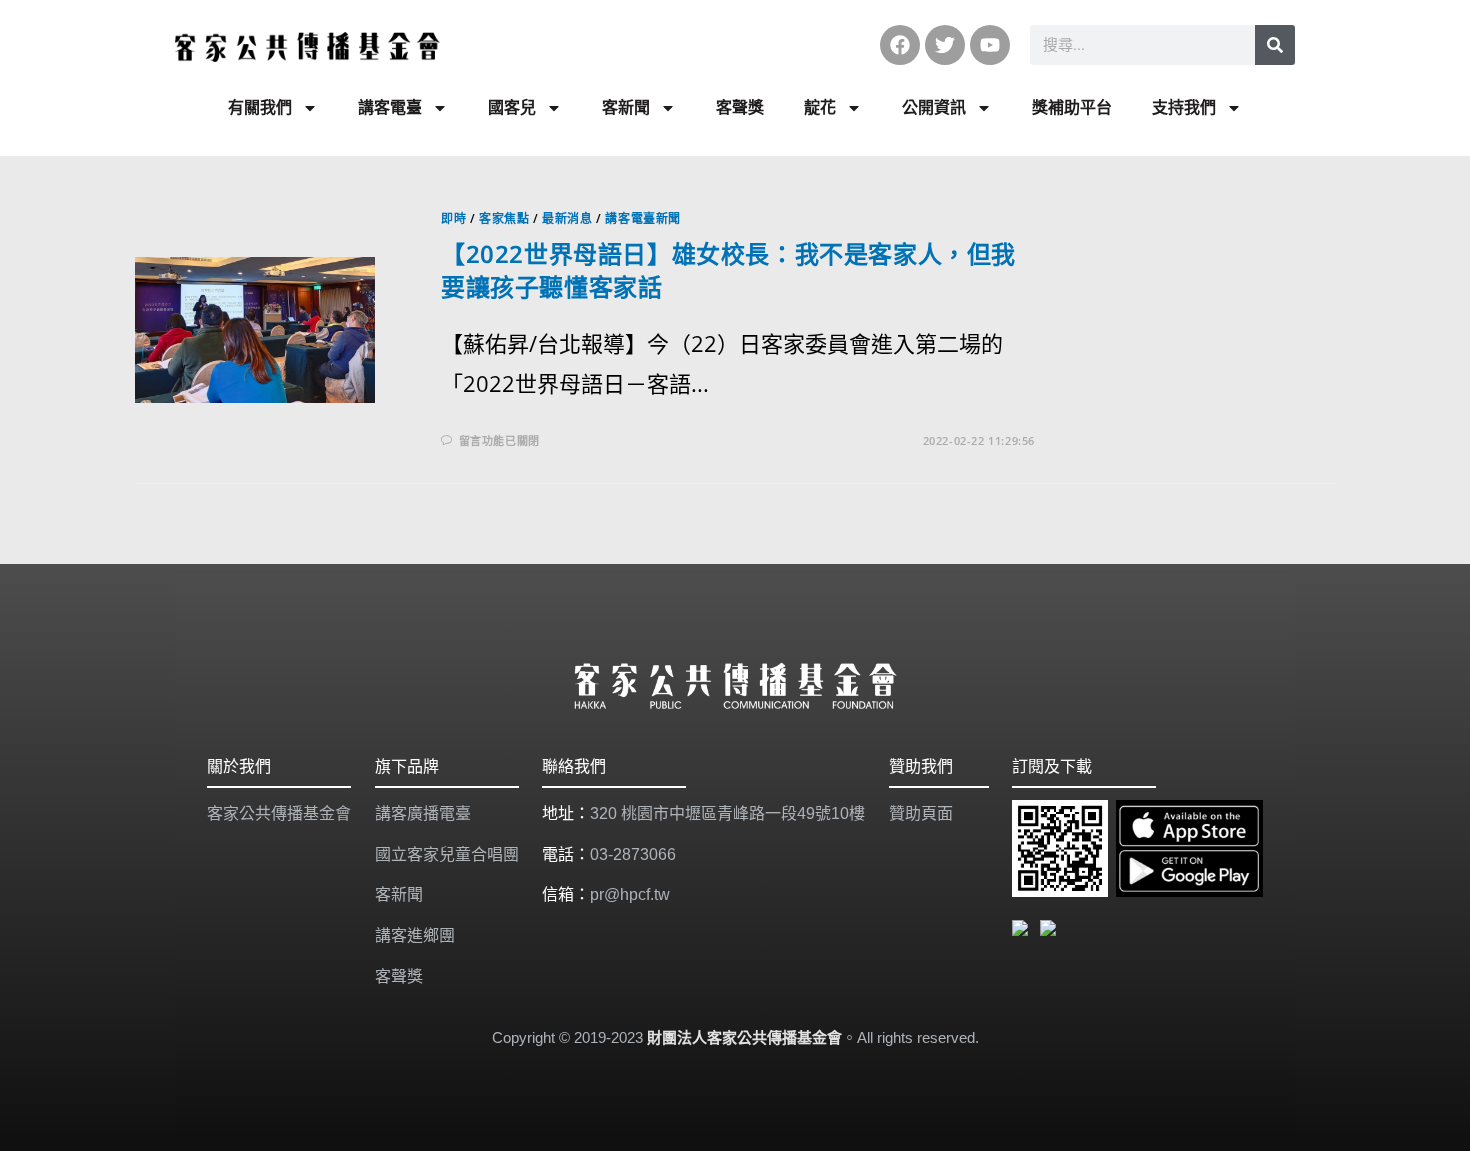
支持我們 (1184, 107)
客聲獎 (740, 107)
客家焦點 (504, 218)
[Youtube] (990, 45)
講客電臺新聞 (643, 218)
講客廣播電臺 (423, 813)
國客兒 (512, 107)
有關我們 (260, 107)
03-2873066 (633, 854)
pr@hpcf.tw (630, 894)
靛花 (820, 107)
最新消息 (567, 218)
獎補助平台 (1072, 107)
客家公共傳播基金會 (279, 813)
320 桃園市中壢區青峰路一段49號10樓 (727, 813)
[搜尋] (1275, 45)
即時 (453, 218)
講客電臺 (390, 107)
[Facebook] (900, 45)
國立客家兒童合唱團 (447, 854)
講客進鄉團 (415, 935)
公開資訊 (934, 107)
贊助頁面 (921, 813)
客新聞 (626, 107)
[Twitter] (945, 45)
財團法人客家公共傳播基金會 (744, 1037)
